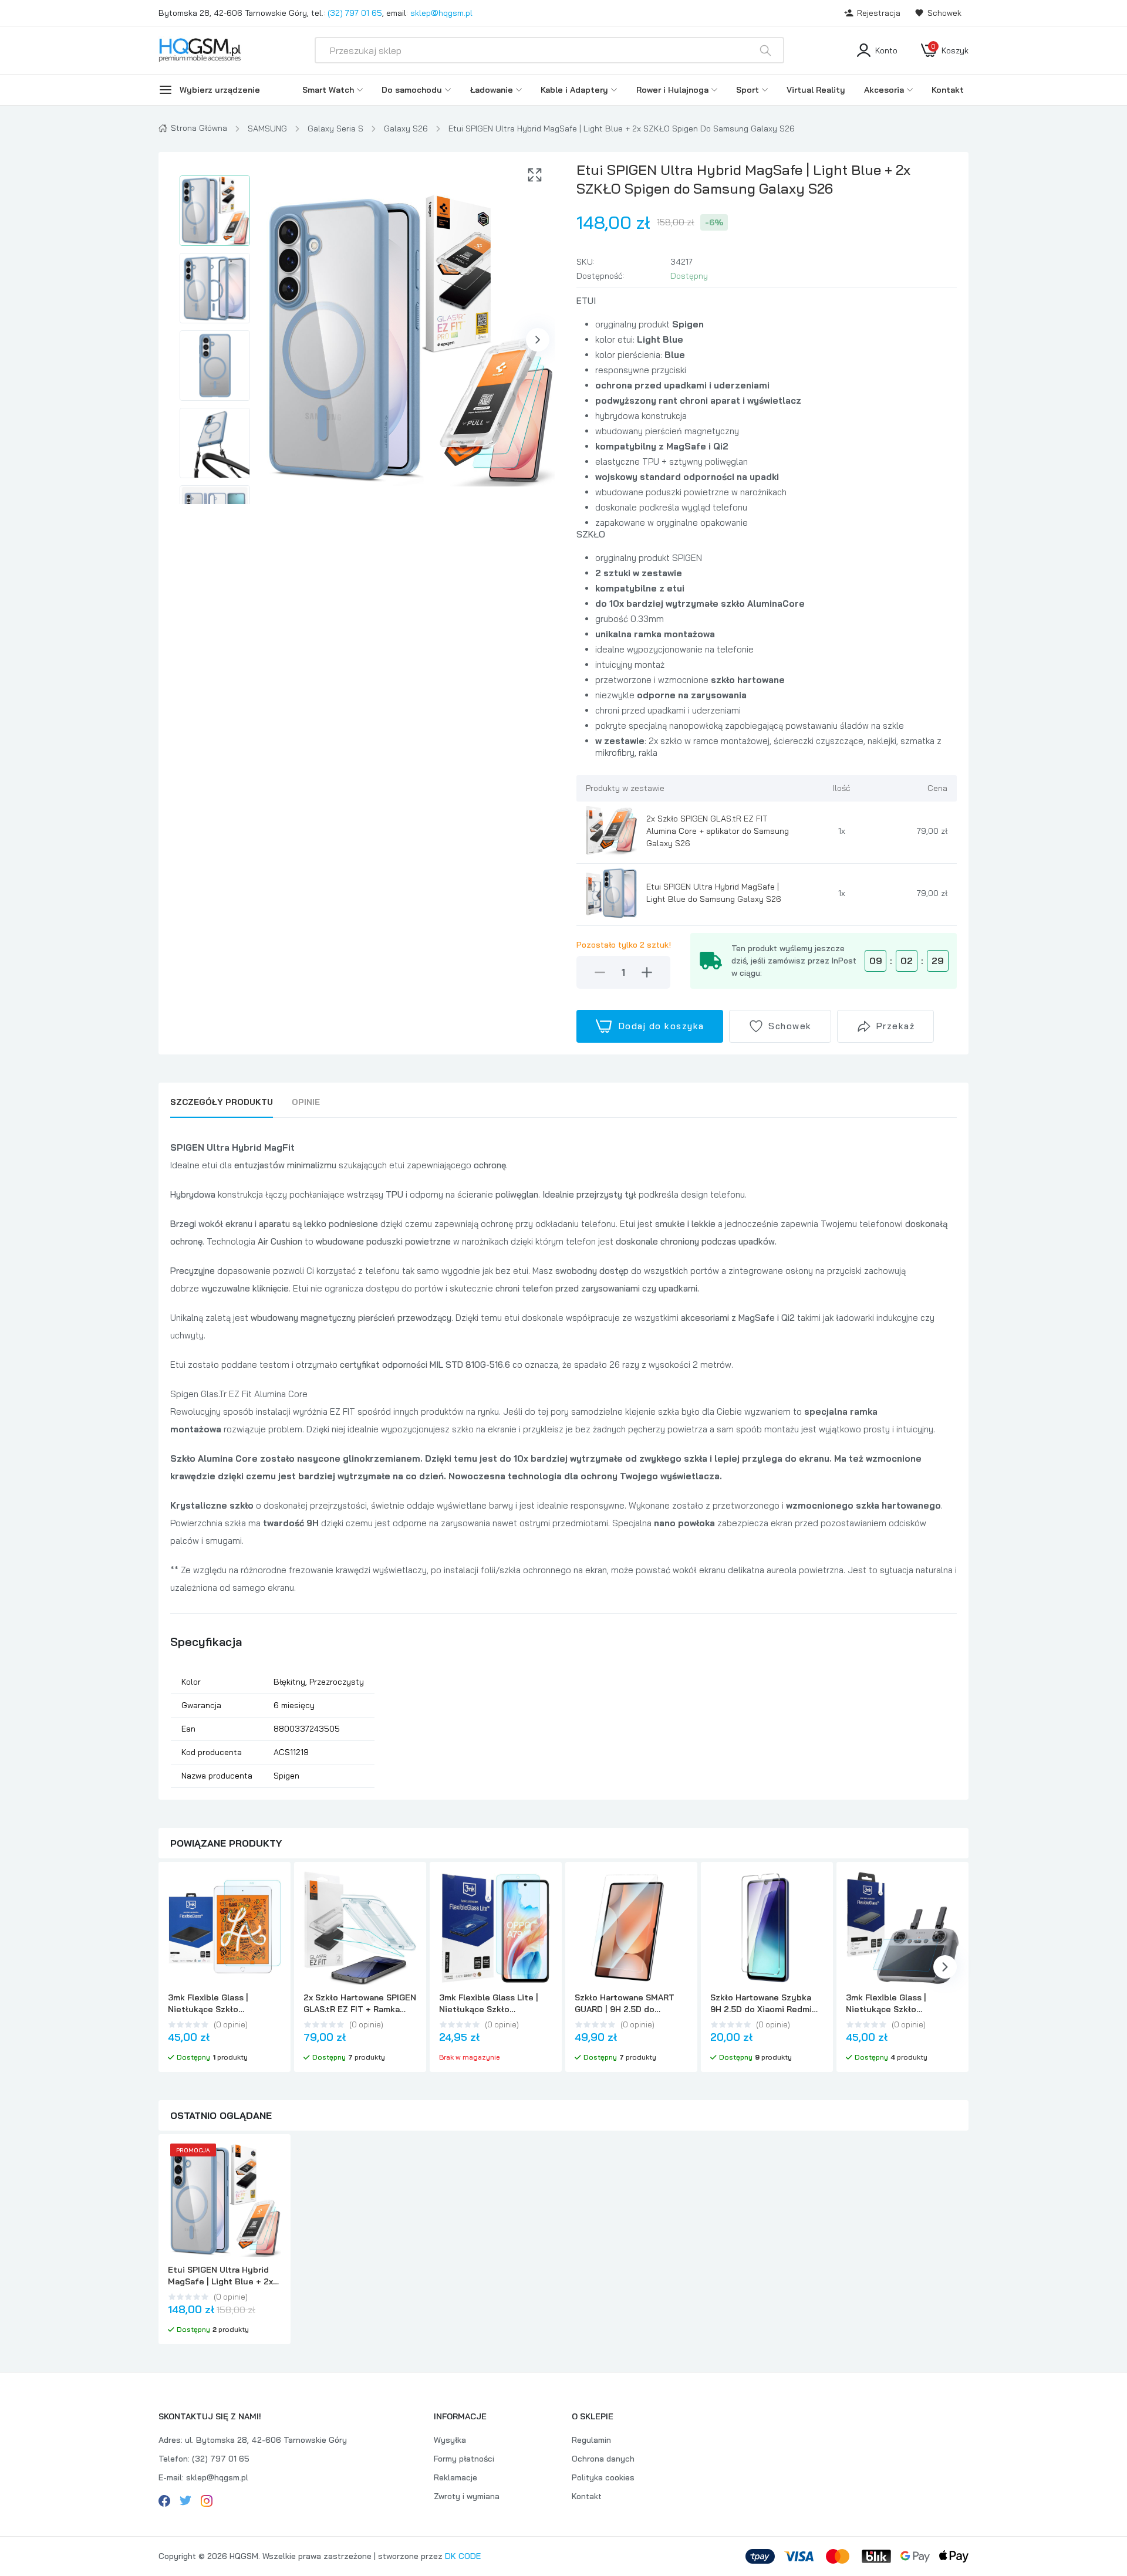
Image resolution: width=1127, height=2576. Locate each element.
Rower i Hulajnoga (672, 90)
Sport (748, 90)
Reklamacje (455, 2477)
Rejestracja (879, 13)
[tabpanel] (563, 1463)
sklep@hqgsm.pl (441, 13)
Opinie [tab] (306, 1102)
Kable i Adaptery (574, 90)
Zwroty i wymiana (467, 2496)
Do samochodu (412, 90)
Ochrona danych (603, 2459)
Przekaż (896, 1026)
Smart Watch (328, 90)
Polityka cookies (603, 2477)
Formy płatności (464, 2459)
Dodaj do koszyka (662, 1026)
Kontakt (948, 90)
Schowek (944, 13)
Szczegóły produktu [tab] (222, 1102)
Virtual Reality (816, 90)
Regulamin (591, 2440)
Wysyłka (450, 2440)
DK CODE (463, 2556)
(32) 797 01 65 (355, 13)
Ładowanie (492, 90)
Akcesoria (884, 90)
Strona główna (199, 128)
